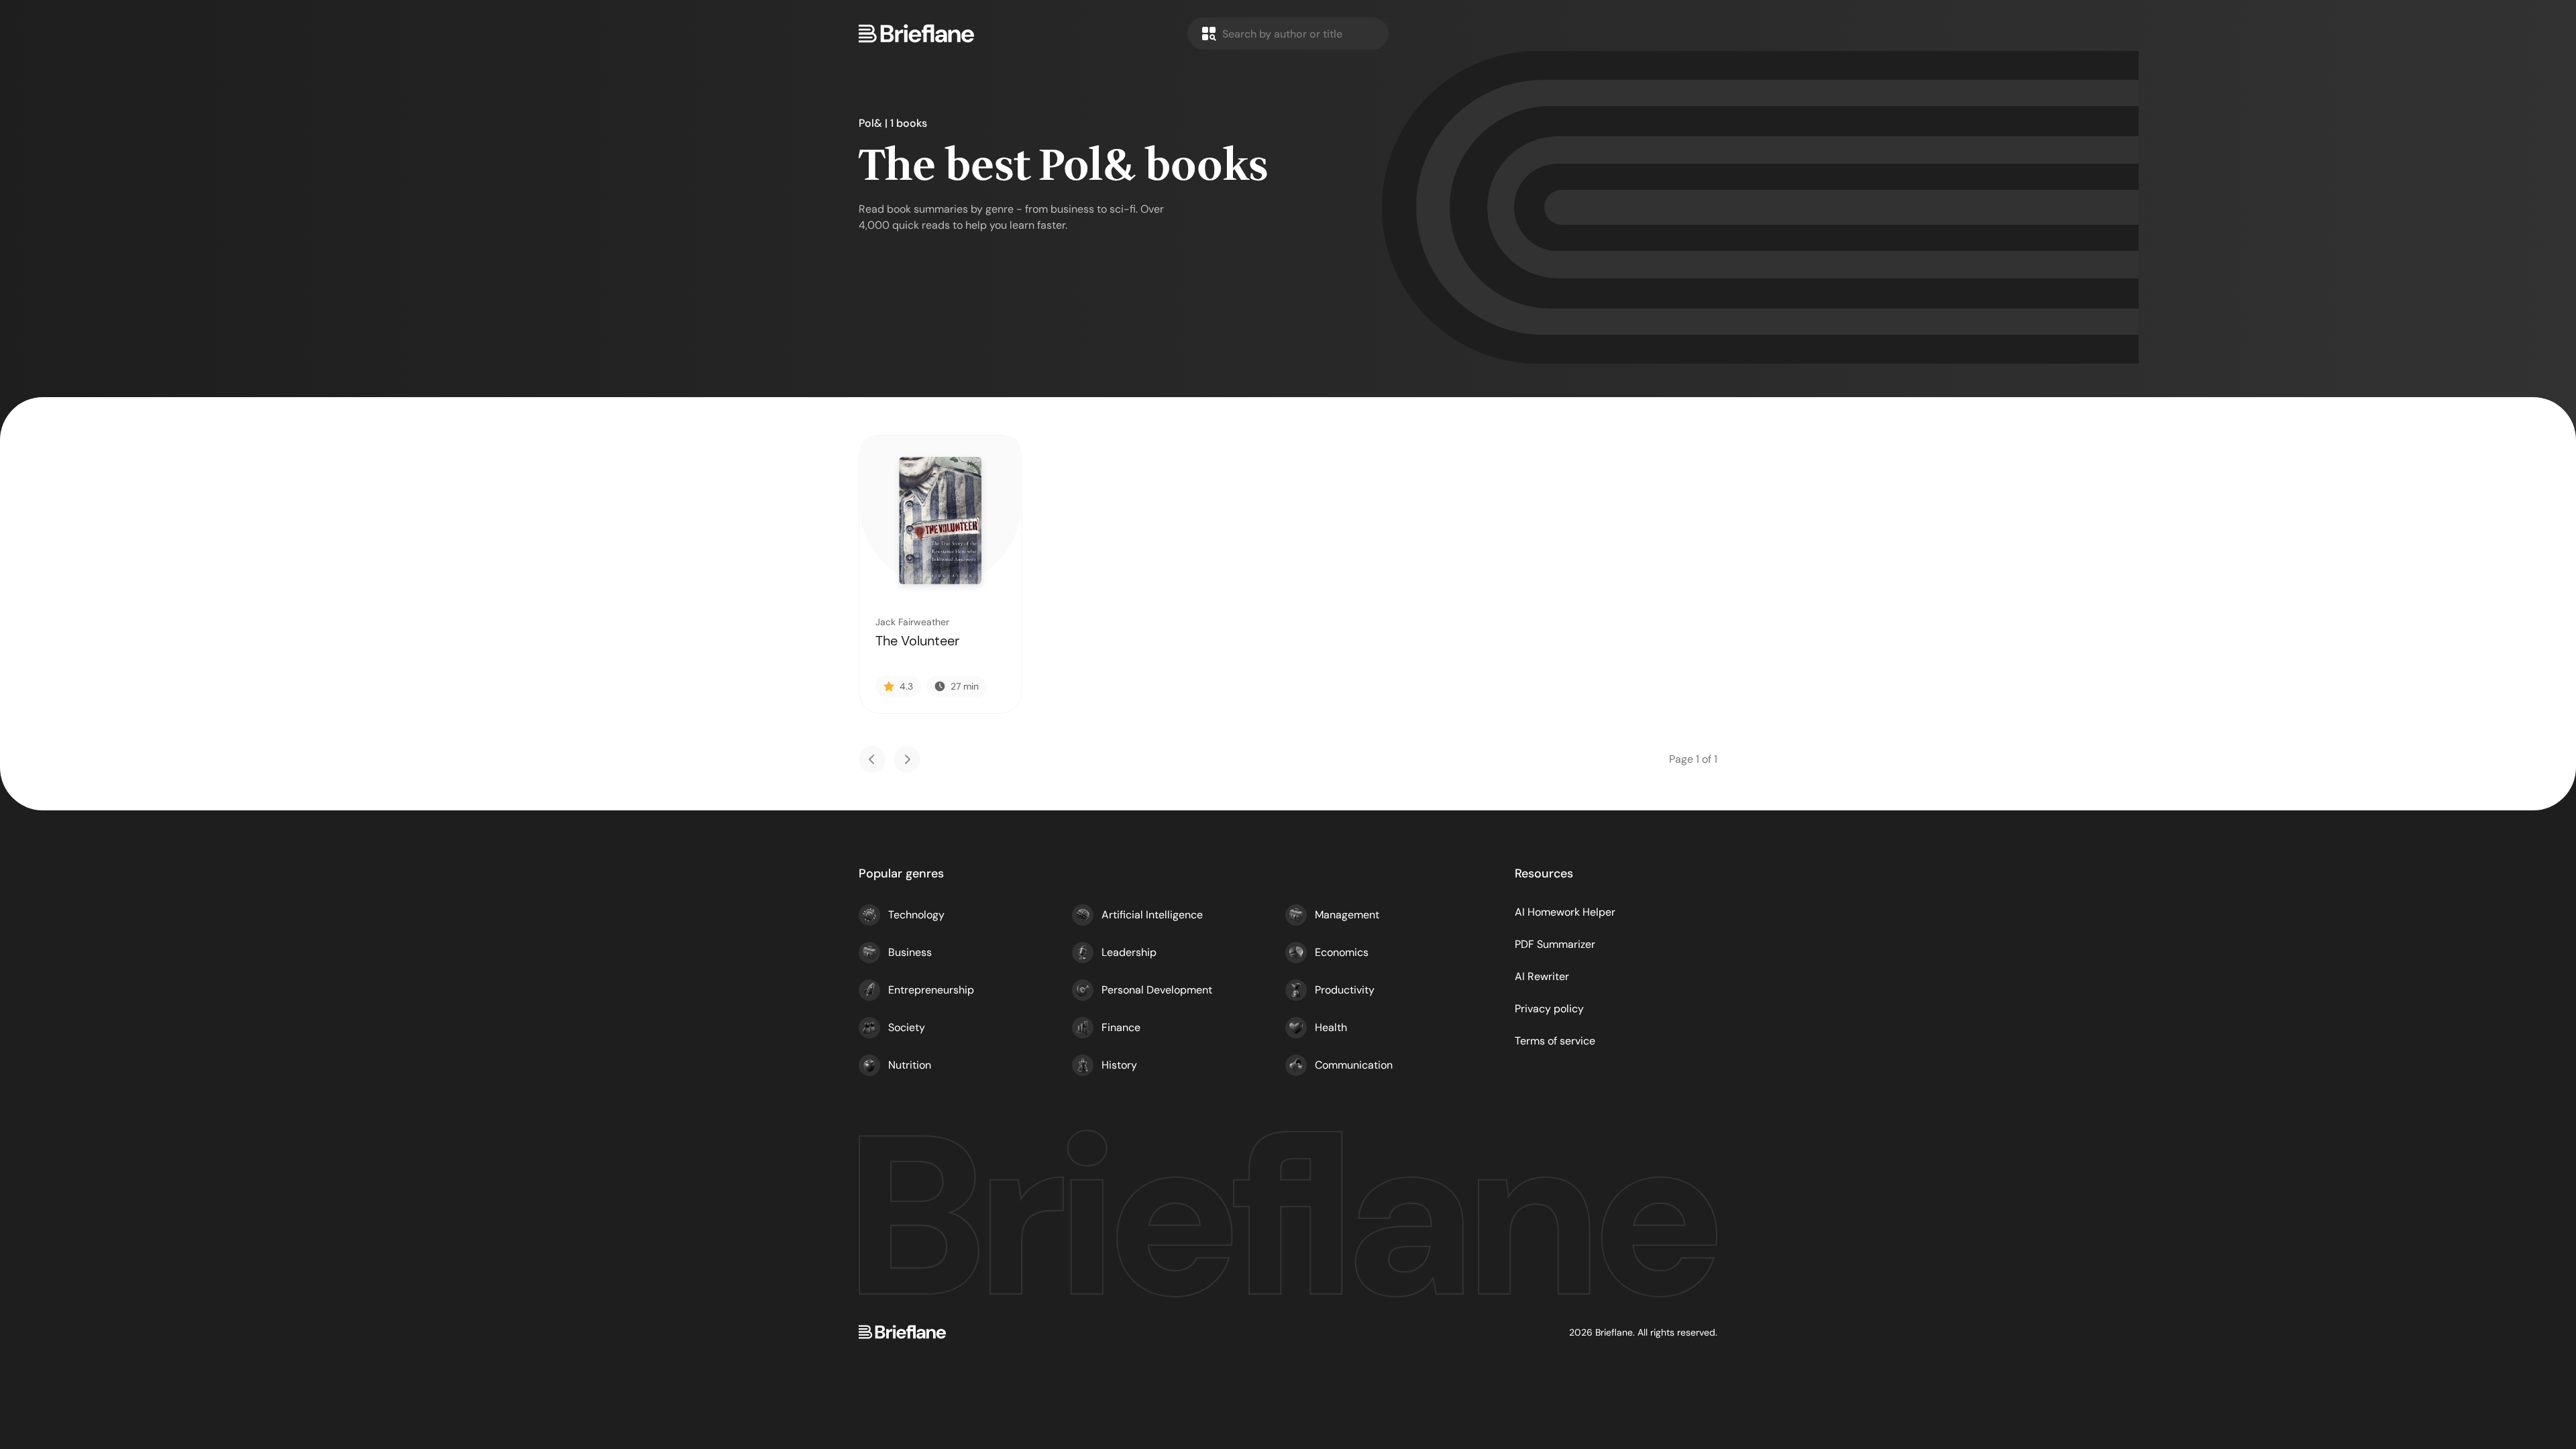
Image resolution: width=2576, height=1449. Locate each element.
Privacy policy (1549, 1009)
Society (907, 1027)
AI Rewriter (1542, 976)
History (1119, 1065)
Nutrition (910, 1065)
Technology (916, 915)
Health (1331, 1027)
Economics (1342, 952)
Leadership (1129, 952)
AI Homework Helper (1565, 912)
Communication (1354, 1065)
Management (1347, 915)
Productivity (1345, 990)
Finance (1121, 1027)
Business (910, 952)
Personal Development (1157, 990)
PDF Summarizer (1555, 944)
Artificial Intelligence (1152, 915)
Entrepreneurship (931, 990)
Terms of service (1555, 1041)
